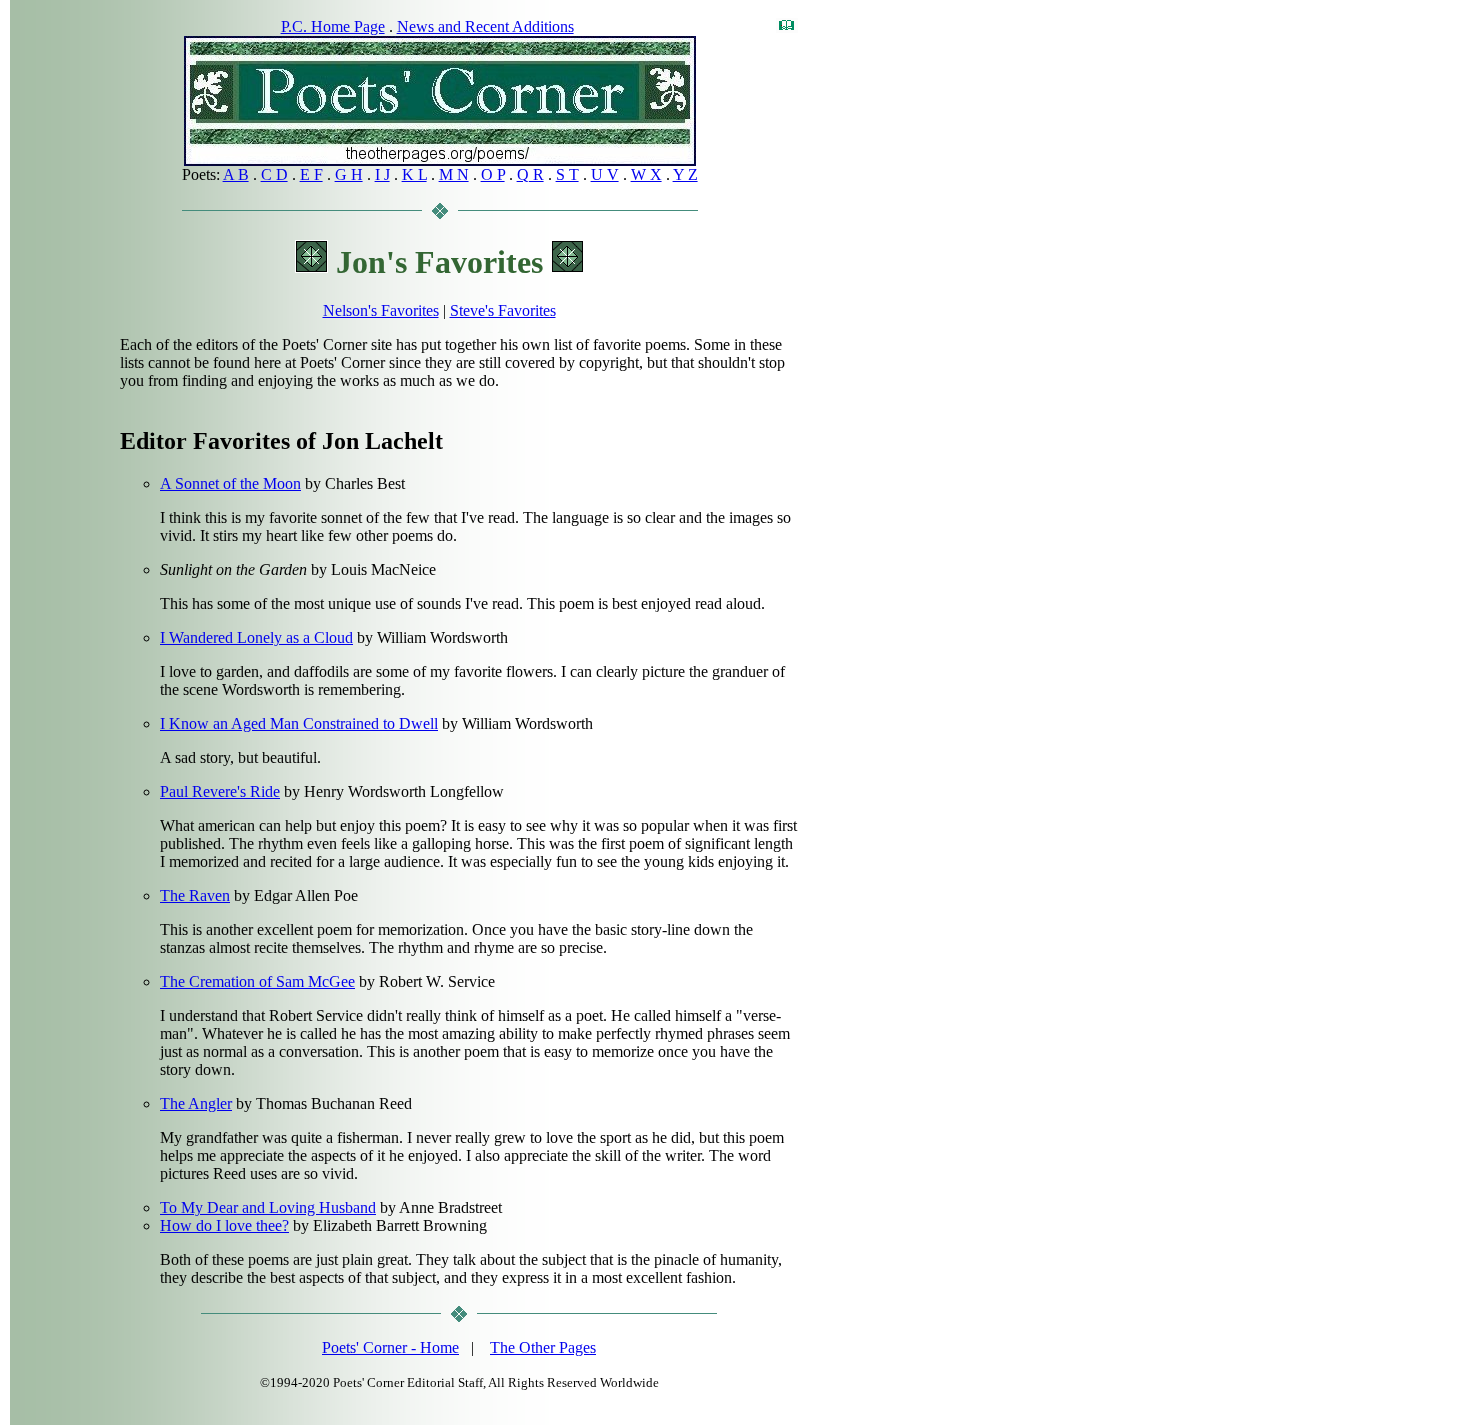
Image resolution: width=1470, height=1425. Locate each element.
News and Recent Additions (485, 26)
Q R (530, 174)
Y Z (685, 174)
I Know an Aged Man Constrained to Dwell (299, 723)
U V (605, 174)
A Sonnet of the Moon (230, 483)
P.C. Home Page (333, 26)
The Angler (196, 1103)
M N (454, 174)
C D (274, 174)
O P (493, 174)
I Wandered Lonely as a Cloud (256, 637)
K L (414, 174)
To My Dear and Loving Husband (268, 1207)
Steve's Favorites (503, 310)
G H (349, 174)
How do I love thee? (224, 1225)
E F (311, 174)
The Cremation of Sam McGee (257, 981)
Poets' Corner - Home (390, 1347)
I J (382, 174)
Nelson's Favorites (381, 310)
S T (567, 174)
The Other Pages (543, 1347)
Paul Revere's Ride (220, 791)
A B (236, 174)
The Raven (195, 895)
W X (646, 174)
